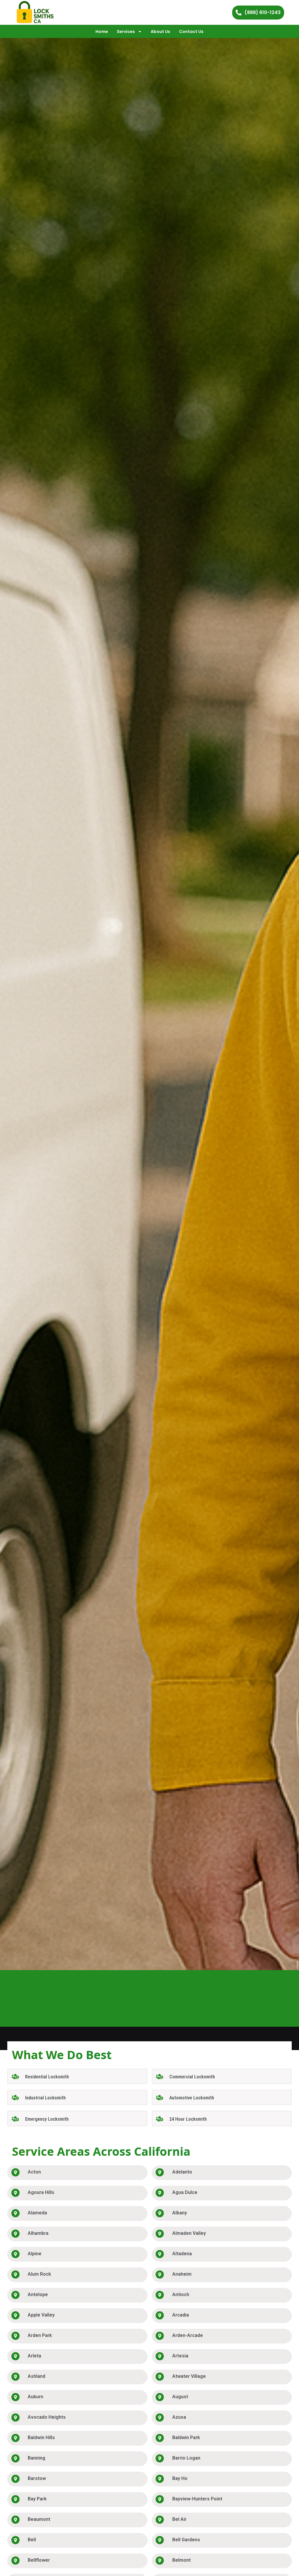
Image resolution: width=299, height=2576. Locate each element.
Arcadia (181, 2315)
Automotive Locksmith (192, 2098)
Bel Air (179, 2519)
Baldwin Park (186, 2438)
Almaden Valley (189, 2233)
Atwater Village (189, 2376)
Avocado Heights (47, 2417)
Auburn (35, 2397)
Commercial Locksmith (192, 2077)
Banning (36, 2458)
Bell (32, 2540)
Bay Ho (180, 2478)
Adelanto (182, 2172)
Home (102, 32)
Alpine (35, 2254)
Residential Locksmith (47, 2077)
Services (126, 32)
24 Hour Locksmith (188, 2119)
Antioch (181, 2294)
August (180, 2397)
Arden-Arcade (188, 2335)
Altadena (182, 2254)
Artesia (180, 2356)
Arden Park (40, 2335)
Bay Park (37, 2499)
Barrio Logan (186, 2458)
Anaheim (182, 2274)
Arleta (34, 2356)
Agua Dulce (185, 2192)
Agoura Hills (41, 2192)
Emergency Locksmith (47, 2119)
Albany (180, 2213)
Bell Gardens (186, 2540)
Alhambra (38, 2233)
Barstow (37, 2478)
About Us (160, 32)
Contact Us (191, 32)
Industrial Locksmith (45, 2098)
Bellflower (39, 2560)
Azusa (179, 2417)
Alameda (37, 2213)
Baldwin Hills (41, 2438)
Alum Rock (39, 2274)
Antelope (38, 2294)
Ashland (36, 2376)
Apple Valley (41, 2315)
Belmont (181, 2560)
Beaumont (39, 2519)
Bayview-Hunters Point (197, 2499)
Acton (34, 2172)
